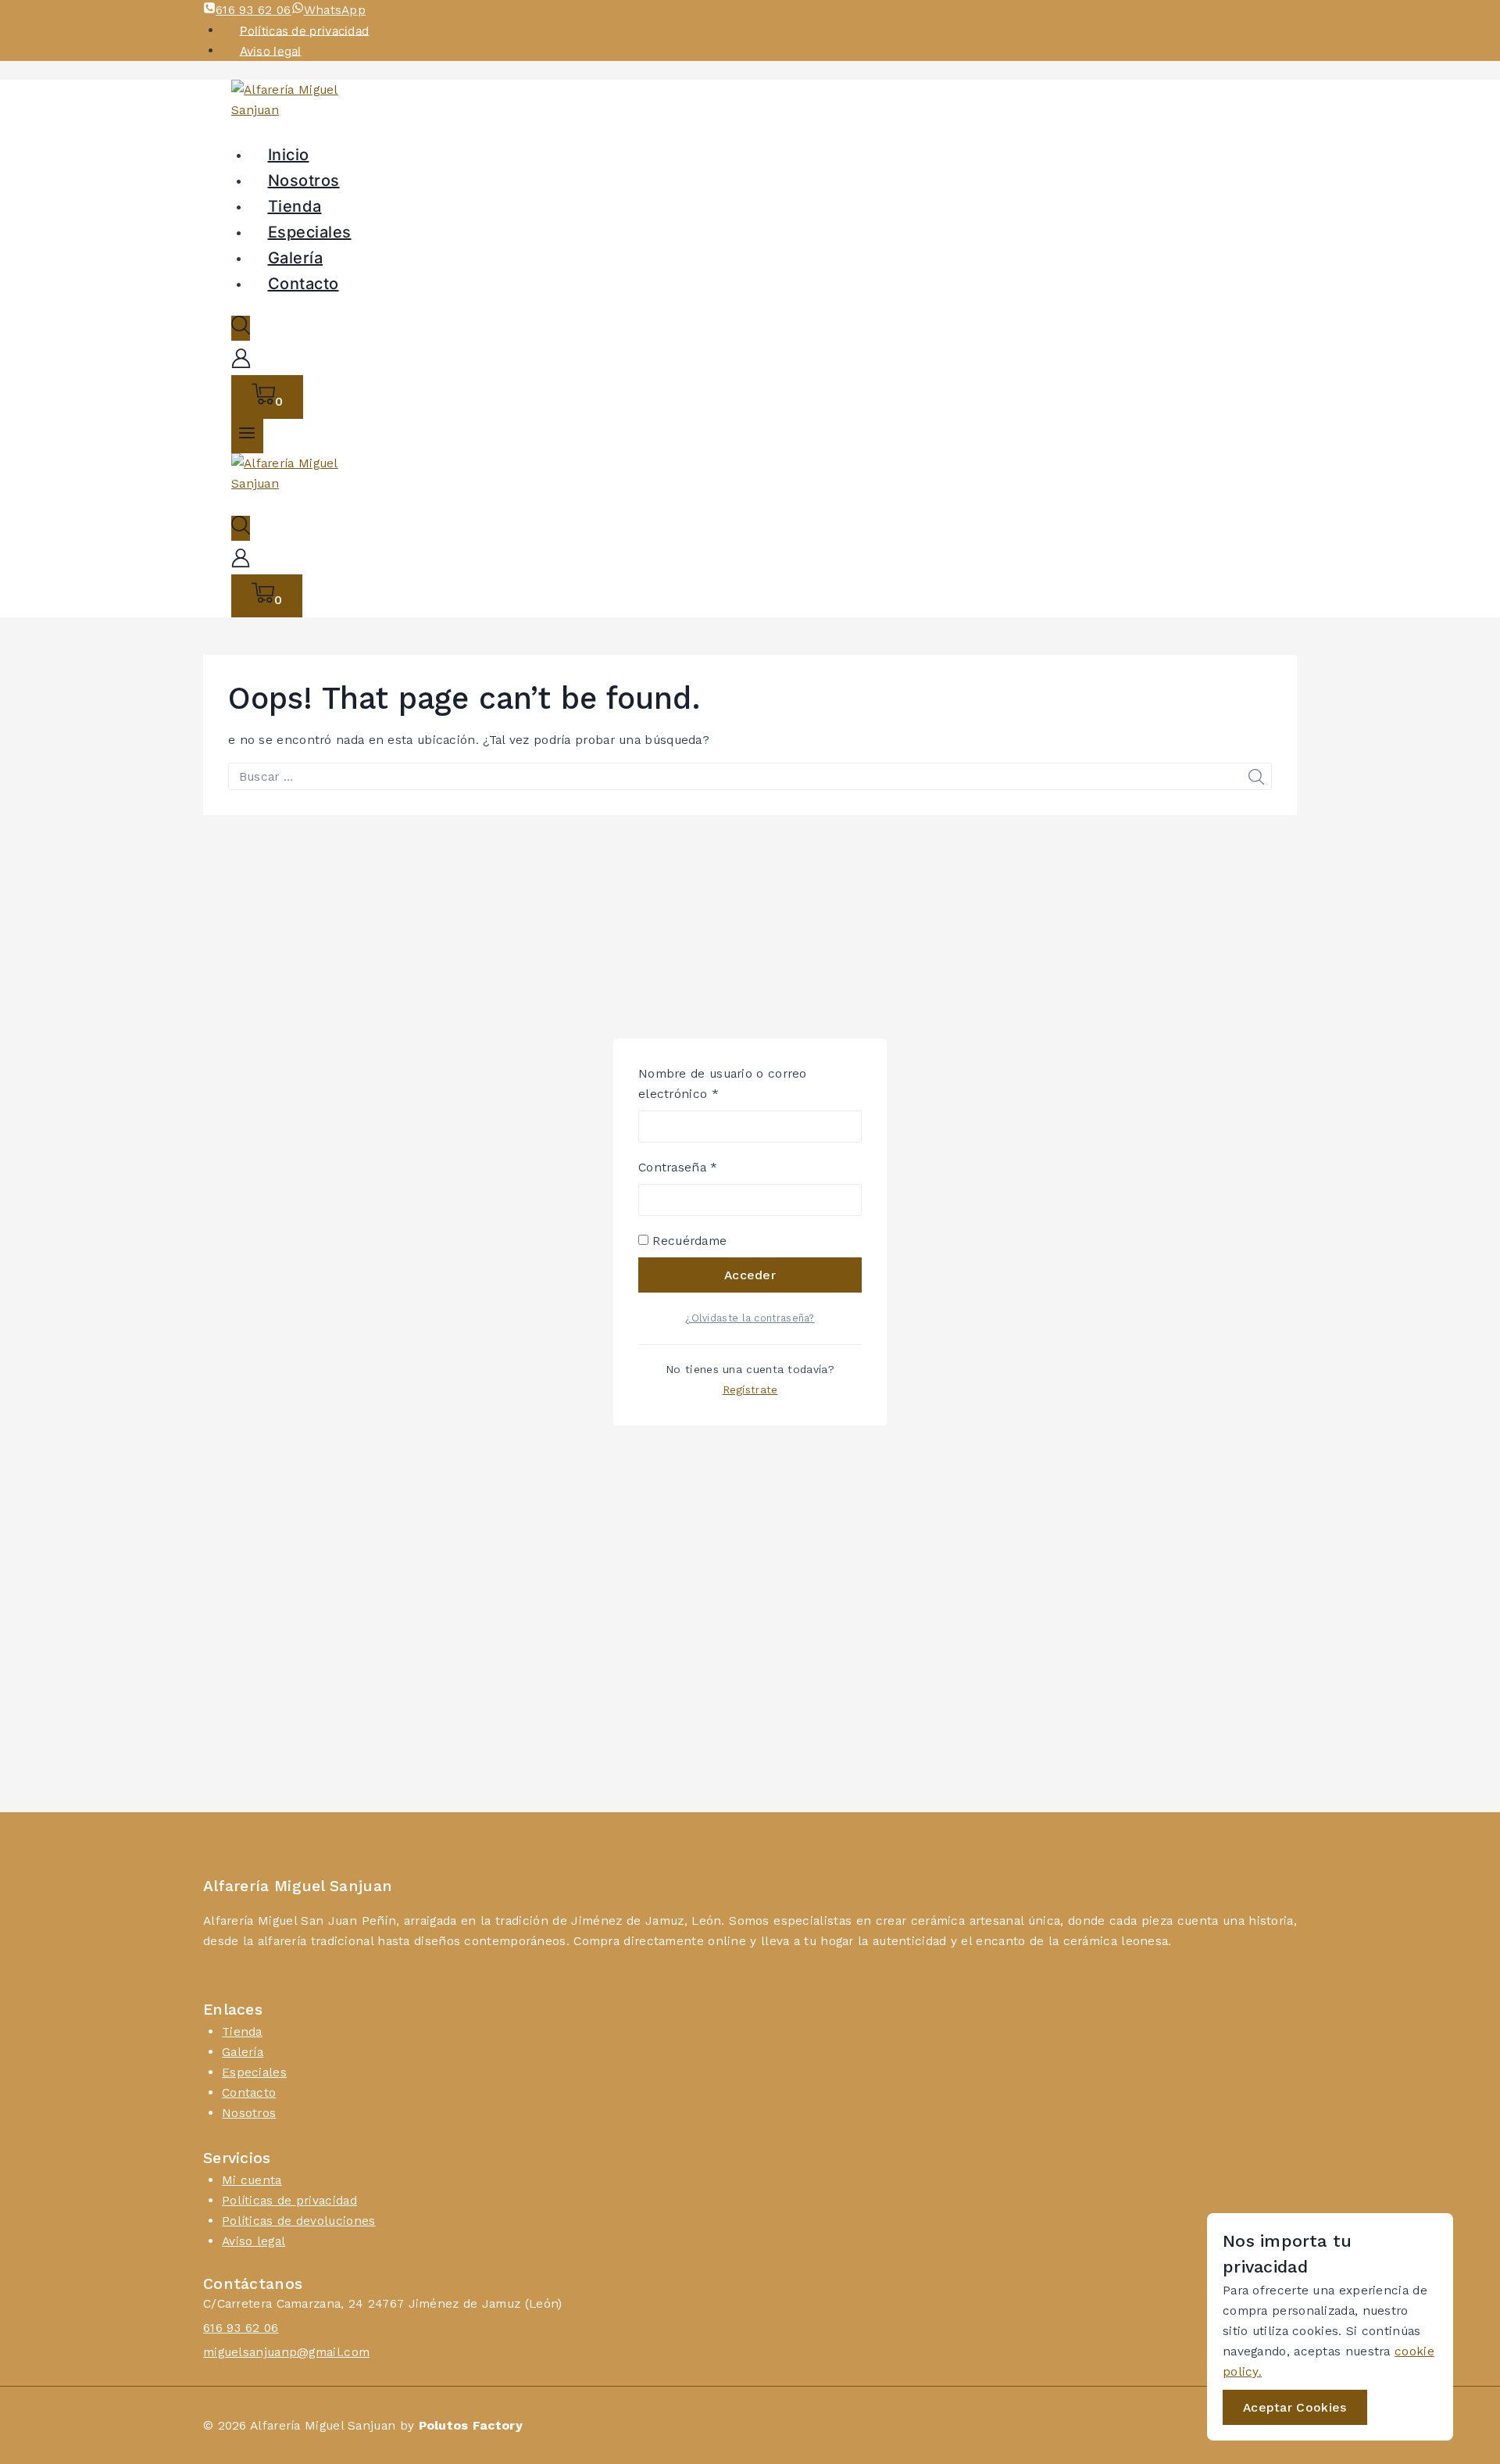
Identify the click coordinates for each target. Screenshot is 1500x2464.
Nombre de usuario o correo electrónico (723, 1084)
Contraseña (710, 1167)
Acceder (750, 1275)
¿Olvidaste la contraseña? (750, 1318)
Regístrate (750, 1390)
